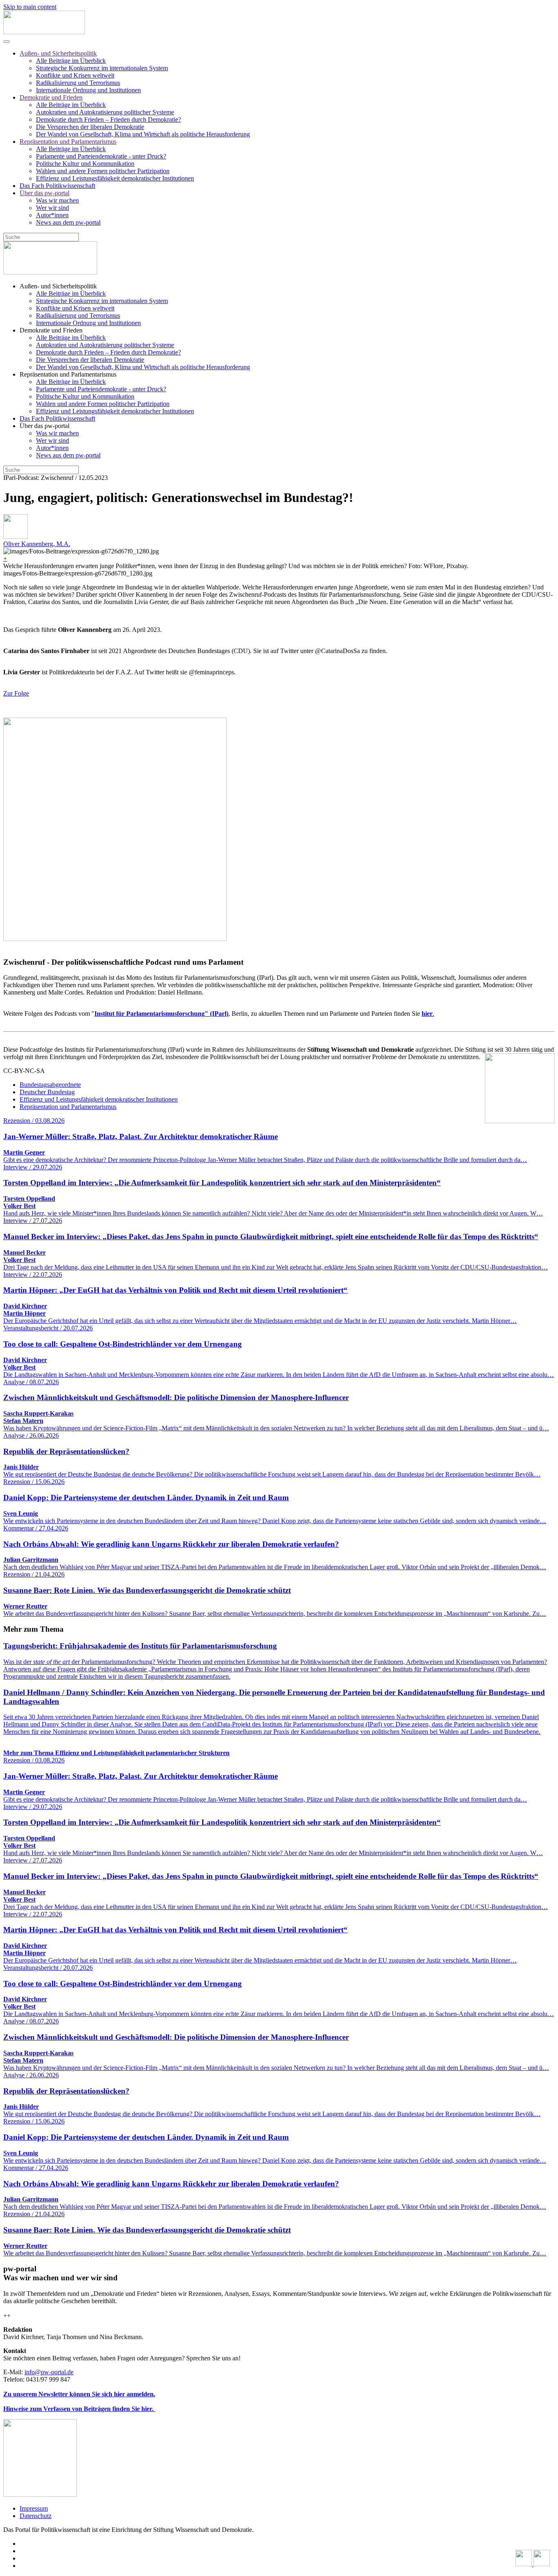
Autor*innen (52, 215)
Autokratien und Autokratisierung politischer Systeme (105, 112)
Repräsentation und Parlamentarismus (68, 142)
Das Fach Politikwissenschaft (57, 186)
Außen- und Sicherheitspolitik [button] (58, 286)
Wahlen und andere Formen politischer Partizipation (103, 171)
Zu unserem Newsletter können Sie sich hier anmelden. (79, 2394)
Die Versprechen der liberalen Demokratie (90, 127)
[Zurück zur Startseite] (44, 32)
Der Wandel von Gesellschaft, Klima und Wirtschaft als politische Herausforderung (143, 134)
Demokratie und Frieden (51, 97)
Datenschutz (36, 2516)
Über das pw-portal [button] (45, 426)
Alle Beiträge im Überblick (71, 61)
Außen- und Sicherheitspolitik (58, 53)
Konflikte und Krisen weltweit (75, 75)
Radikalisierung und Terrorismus (78, 83)
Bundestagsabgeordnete (50, 1085)
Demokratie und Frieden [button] (51, 330)
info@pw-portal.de (49, 2372)
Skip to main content (30, 7)
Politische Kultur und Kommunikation (85, 164)
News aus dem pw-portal (68, 222)
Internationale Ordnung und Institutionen (88, 90)
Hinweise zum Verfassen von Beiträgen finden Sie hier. (79, 2409)
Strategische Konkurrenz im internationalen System (102, 68)
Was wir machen (57, 200)
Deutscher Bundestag (47, 1092)
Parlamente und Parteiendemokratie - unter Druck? (101, 156)
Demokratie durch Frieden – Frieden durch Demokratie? (108, 119)
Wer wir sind (52, 208)
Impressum (34, 2508)
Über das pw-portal (45, 193)
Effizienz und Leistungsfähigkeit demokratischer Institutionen (115, 178)
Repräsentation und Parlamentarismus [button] (68, 374)
